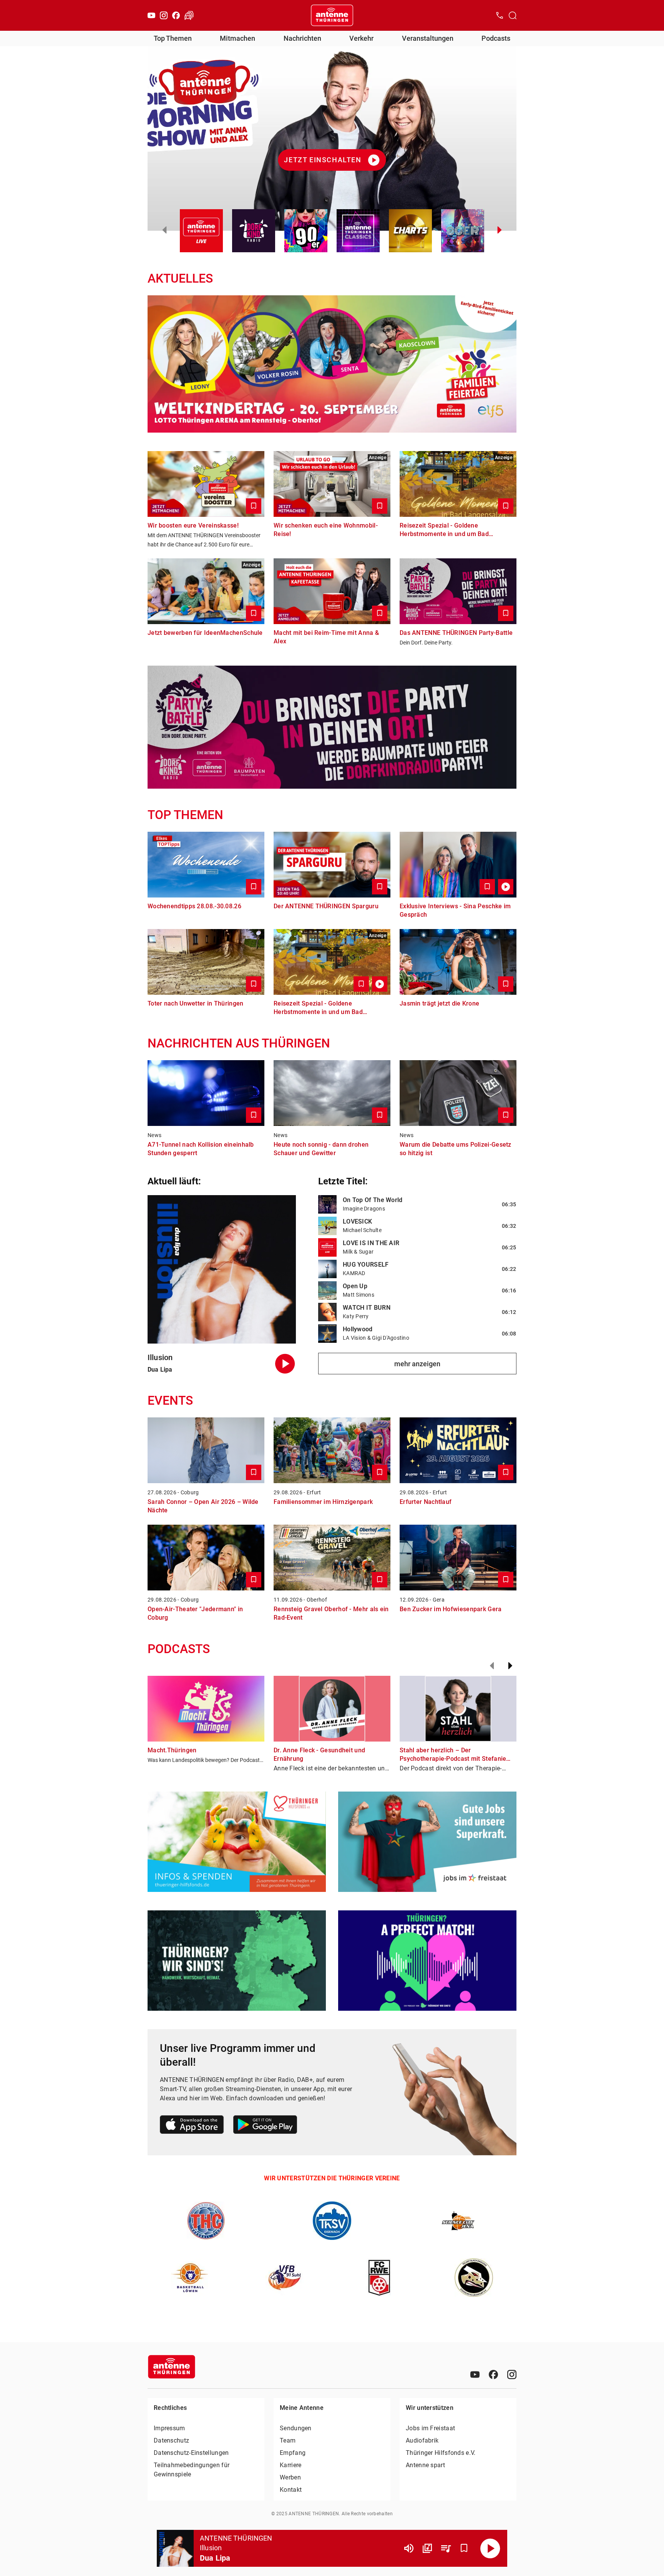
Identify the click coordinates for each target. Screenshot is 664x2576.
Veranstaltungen (428, 38)
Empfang (293, 2453)
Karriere (290, 2465)
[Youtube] (151, 15)
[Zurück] (492, 1666)
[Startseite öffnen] (332, 15)
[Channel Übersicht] (427, 2548)
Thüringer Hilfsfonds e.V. (441, 2453)
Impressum (169, 2428)
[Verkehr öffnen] (189, 15)
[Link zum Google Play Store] (265, 2126)
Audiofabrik (422, 2440)
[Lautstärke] (409, 2548)
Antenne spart (425, 2465)
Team (288, 2440)
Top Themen (173, 38)
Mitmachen (237, 38)
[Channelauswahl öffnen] (513, 15)
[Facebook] (176, 15)
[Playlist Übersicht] (446, 2548)
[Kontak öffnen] (500, 15)
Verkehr (361, 38)
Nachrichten (302, 38)
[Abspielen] (490, 2548)
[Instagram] (164, 15)
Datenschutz (171, 2440)
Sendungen (296, 2428)
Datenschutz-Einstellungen (191, 2453)
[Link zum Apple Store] (192, 2126)
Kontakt (291, 2490)
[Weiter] (510, 1666)
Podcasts (496, 38)
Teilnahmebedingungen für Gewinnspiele (192, 2470)
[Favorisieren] (464, 2548)
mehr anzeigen (417, 1364)
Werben (290, 2477)
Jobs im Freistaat (430, 2428)
